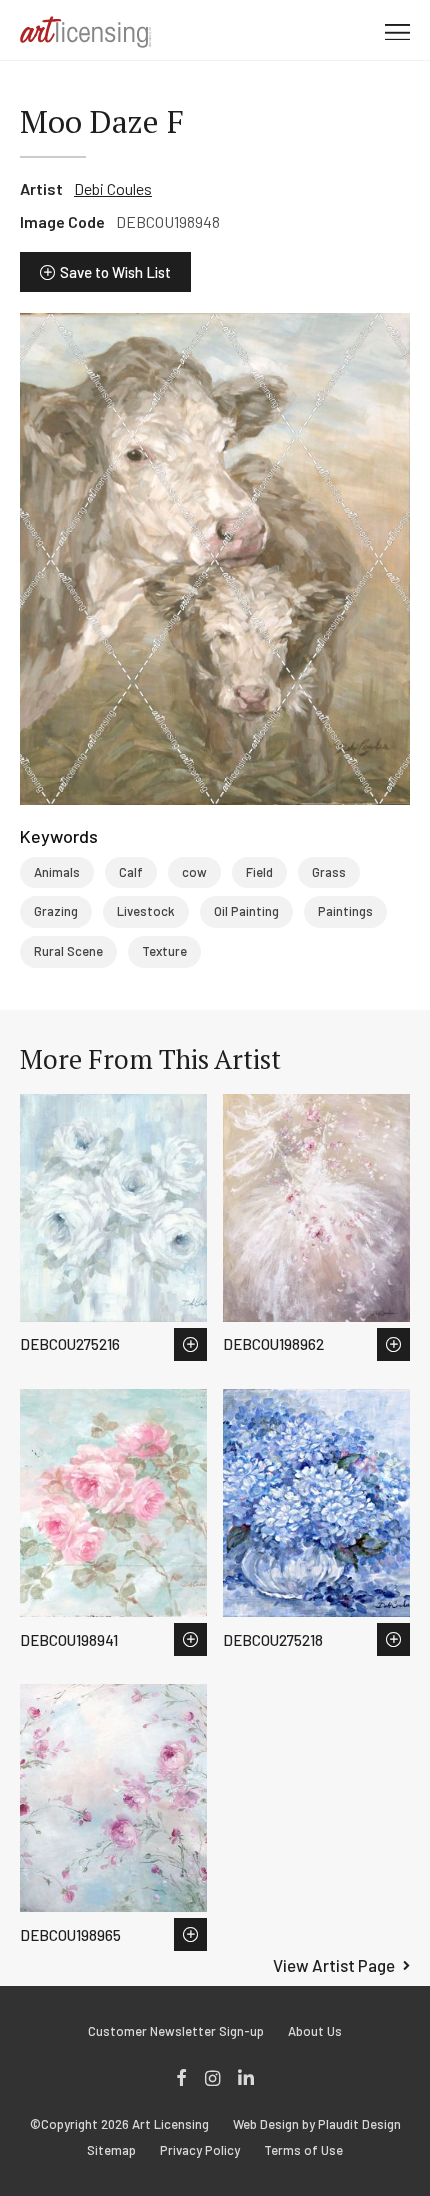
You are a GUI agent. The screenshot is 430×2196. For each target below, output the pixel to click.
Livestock (146, 911)
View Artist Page (334, 1965)
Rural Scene (68, 951)
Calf (131, 872)
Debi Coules (113, 188)
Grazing (56, 911)
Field (259, 872)
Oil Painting (246, 911)
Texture (164, 951)
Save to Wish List (115, 272)
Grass (329, 872)
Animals (57, 872)
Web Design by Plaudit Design (317, 2124)
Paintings (345, 911)
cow (194, 872)
